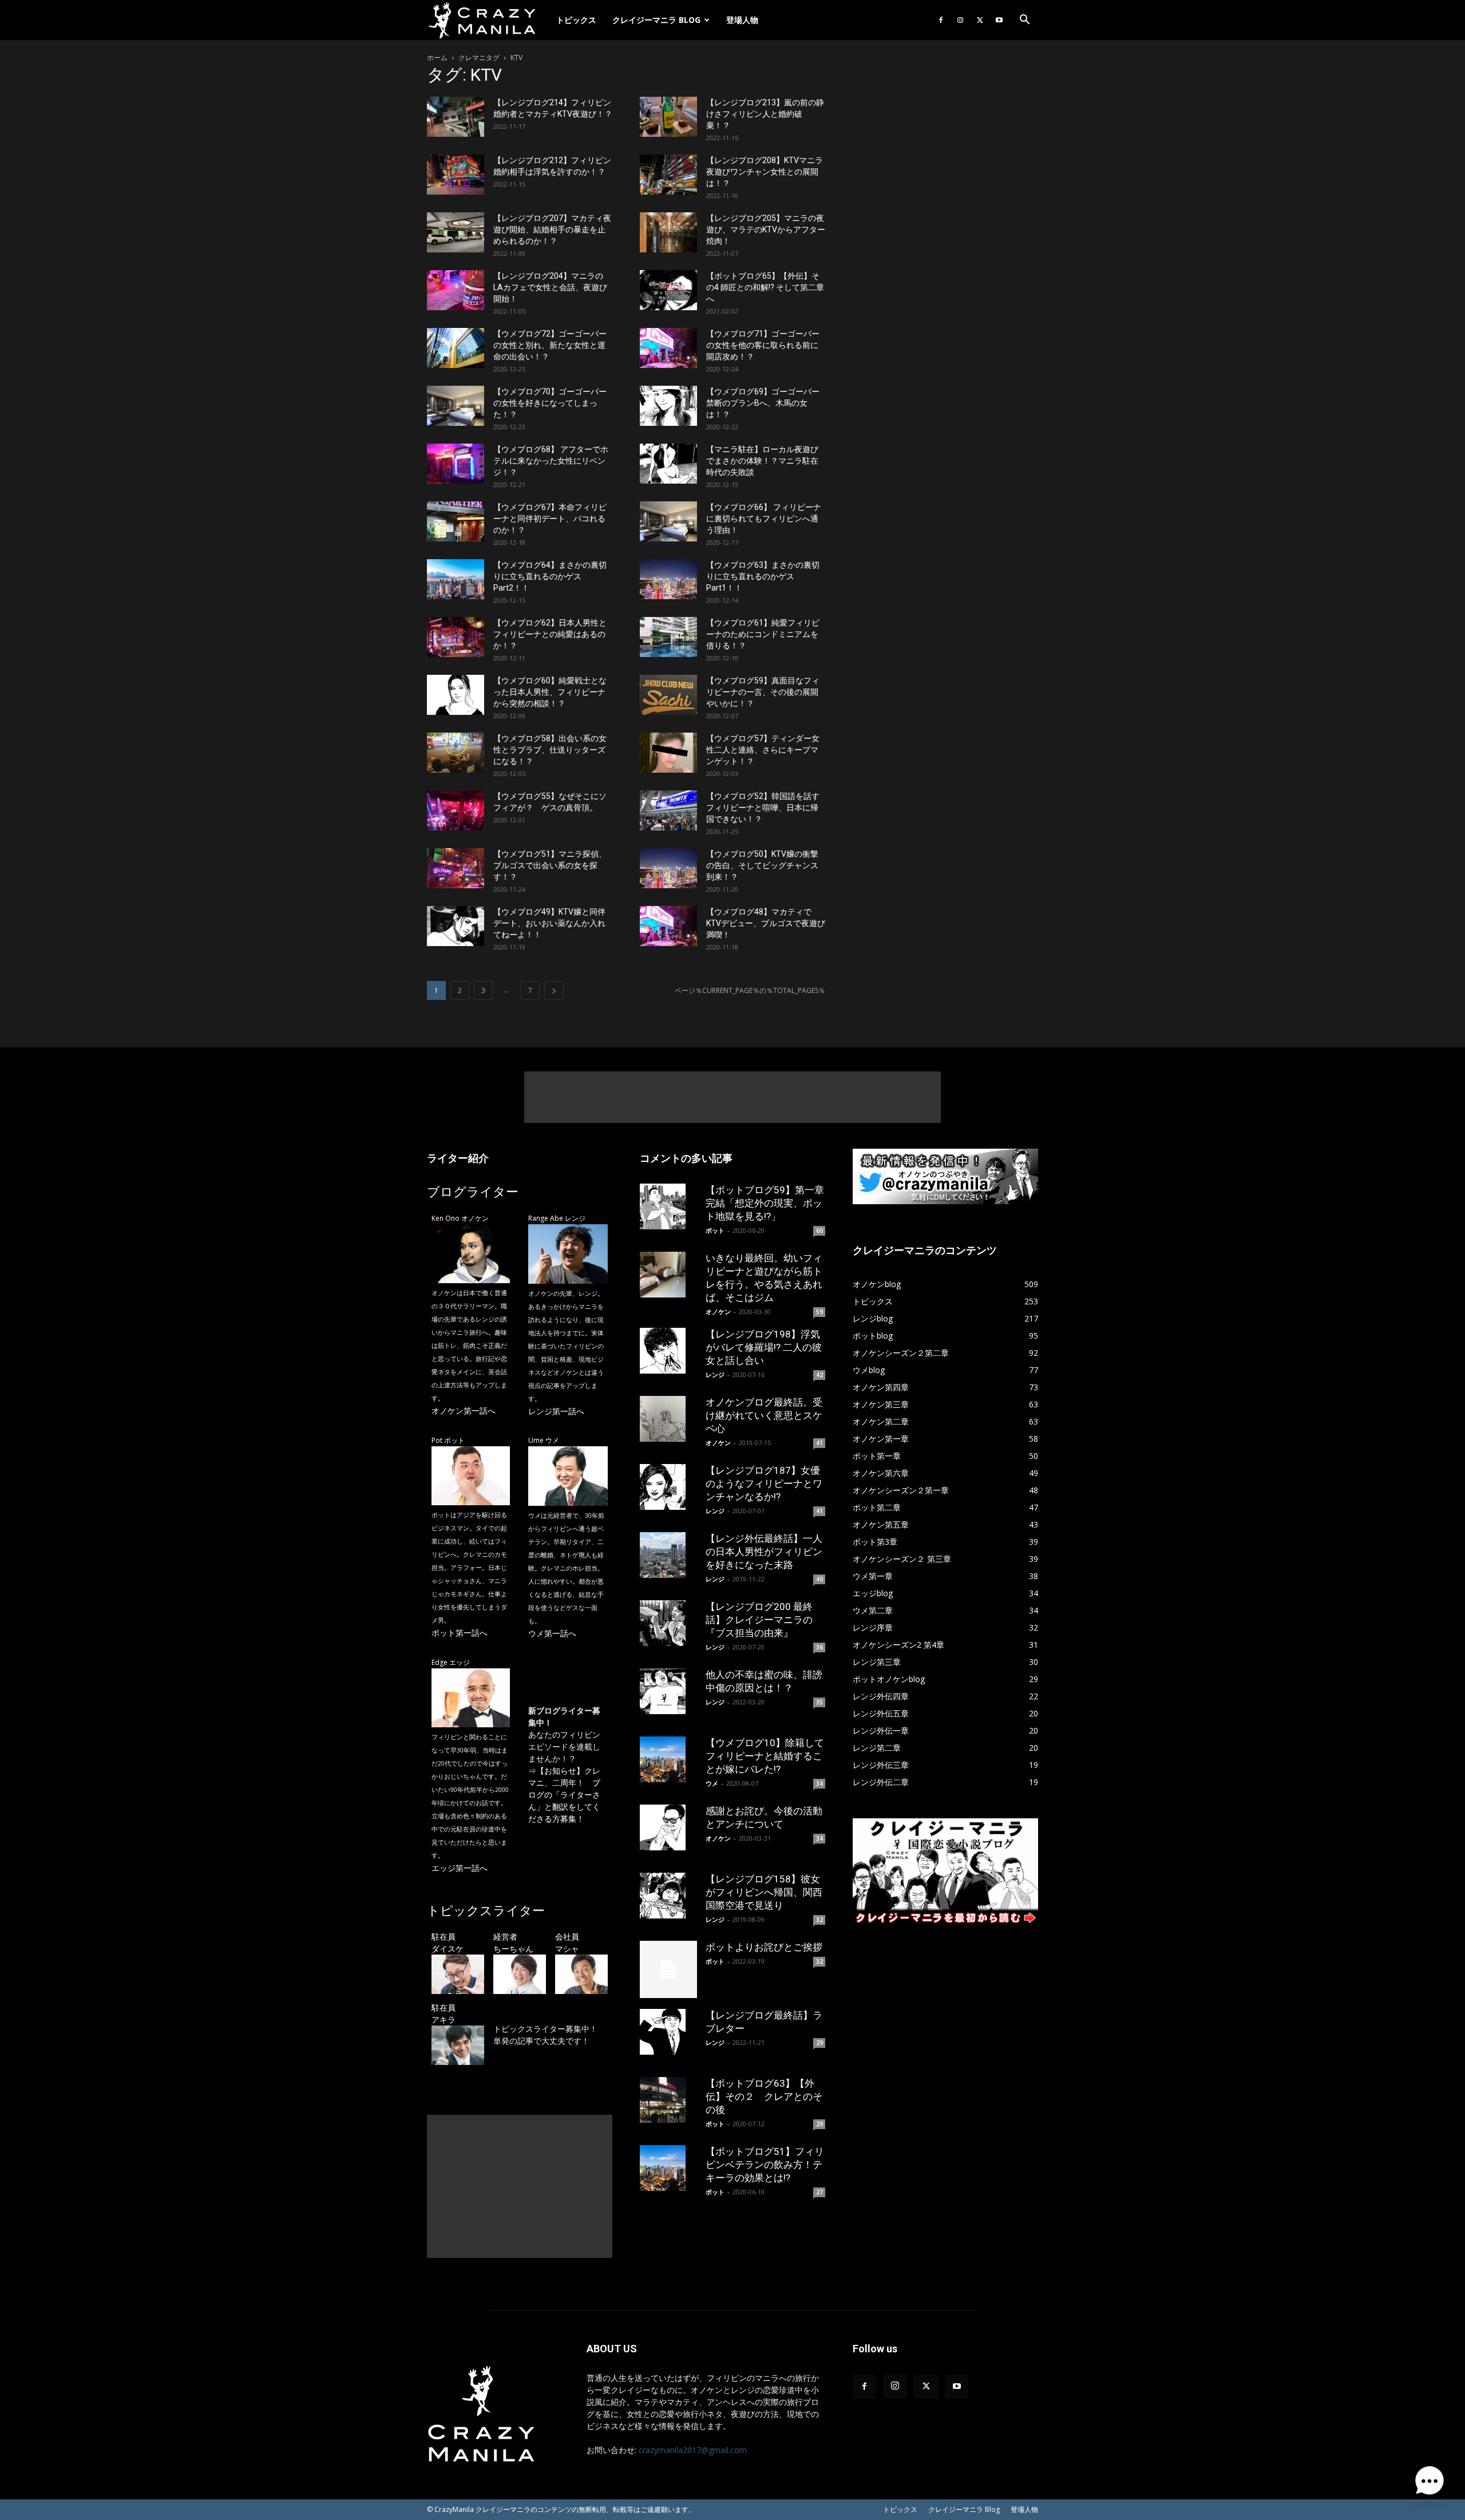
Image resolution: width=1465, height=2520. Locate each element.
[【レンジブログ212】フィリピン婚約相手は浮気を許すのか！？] (456, 175)
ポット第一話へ (460, 1633)
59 (819, 1312)
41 (819, 1443)
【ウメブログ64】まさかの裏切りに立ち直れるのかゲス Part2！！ (550, 576)
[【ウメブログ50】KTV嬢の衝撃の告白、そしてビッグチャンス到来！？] (668, 868)
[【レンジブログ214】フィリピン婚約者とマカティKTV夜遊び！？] (456, 117)
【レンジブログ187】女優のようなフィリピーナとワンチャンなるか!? (764, 1483)
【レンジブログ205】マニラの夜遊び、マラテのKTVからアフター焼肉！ (766, 230)
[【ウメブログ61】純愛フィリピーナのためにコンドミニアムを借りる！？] (668, 637)
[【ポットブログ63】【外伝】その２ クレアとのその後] (668, 2100)
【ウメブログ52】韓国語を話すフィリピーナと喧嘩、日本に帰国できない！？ (763, 808)
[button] (1024, 21)
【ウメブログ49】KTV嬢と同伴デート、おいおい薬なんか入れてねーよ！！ (549, 923)
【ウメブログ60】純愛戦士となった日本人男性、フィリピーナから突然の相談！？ (550, 692)
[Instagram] (960, 20)
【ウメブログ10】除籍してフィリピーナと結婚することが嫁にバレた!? (765, 1756)
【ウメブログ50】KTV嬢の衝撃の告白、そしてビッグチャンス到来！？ (762, 865)
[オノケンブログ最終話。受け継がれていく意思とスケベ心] (668, 1419)
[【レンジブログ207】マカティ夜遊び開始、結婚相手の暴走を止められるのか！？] (456, 232)
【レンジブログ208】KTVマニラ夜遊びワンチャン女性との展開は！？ (765, 172)
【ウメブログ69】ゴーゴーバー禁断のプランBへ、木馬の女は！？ (763, 403)
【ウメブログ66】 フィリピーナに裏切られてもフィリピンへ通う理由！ (764, 519)
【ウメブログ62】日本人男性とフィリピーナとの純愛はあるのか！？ (550, 634)
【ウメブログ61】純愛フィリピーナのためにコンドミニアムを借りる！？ (763, 634)
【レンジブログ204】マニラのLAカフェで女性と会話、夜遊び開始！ (550, 287)
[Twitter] (980, 20)
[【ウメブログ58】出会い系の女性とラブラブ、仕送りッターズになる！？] (456, 753)
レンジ (715, 1374)
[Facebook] (941, 20)
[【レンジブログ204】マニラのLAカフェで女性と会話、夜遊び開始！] (456, 290)
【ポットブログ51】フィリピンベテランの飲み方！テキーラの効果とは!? (765, 2165)
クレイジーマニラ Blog (656, 20)
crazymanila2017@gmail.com (693, 2450)
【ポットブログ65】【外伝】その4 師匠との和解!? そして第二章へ (765, 287)
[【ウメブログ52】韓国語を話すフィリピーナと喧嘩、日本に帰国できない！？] (668, 810)
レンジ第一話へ (556, 1411)
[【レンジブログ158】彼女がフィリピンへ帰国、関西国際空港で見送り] (668, 1896)
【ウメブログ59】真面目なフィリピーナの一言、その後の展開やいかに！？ (763, 692)
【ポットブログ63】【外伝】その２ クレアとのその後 (764, 2096)
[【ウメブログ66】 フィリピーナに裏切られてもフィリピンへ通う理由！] (668, 521)
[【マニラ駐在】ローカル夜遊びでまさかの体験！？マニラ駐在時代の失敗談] (668, 464)
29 (819, 2043)
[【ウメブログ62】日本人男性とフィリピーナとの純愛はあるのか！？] (456, 637)
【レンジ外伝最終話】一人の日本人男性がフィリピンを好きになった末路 (764, 1552)
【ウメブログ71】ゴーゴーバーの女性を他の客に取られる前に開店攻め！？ (763, 345)
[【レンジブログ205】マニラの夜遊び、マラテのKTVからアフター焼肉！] (668, 232)
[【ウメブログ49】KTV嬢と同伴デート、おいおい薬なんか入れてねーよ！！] (456, 926)
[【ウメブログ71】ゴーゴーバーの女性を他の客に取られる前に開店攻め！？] (668, 348)
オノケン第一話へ (464, 1411)
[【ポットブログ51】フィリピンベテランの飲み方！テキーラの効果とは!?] (668, 2168)
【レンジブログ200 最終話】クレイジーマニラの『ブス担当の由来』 (759, 1620)
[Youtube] (999, 20)
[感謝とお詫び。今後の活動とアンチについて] (668, 1827)
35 (819, 1702)
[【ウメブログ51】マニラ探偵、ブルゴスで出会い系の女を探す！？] (456, 868)
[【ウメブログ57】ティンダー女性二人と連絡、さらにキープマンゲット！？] (668, 753)
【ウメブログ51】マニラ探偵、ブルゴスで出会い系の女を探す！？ (550, 865)
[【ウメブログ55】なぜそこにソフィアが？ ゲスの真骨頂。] (456, 810)
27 (819, 2192)
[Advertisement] (732, 1097)
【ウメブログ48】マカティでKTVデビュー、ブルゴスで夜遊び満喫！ (766, 923)
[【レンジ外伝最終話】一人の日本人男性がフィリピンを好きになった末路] (668, 1555)
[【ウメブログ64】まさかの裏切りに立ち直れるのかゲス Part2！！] (456, 579)
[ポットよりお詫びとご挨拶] (668, 1969)
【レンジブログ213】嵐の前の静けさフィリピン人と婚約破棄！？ (765, 114)
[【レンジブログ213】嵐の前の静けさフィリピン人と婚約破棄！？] (668, 117)
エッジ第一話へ (460, 1868)
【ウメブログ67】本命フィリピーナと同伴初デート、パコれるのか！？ (550, 519)
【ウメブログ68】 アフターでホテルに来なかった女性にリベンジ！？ (551, 461)
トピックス (576, 20)
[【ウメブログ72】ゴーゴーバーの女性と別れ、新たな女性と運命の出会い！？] (456, 348)
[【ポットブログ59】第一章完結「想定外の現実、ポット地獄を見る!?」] (668, 1206)
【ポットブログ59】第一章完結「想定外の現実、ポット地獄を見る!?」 (765, 1203)
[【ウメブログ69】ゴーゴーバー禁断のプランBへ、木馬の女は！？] (668, 406)
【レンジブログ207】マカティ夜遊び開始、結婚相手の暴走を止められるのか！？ (552, 230)
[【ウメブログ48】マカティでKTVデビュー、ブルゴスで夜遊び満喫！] (668, 926)
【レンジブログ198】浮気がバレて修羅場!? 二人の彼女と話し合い (764, 1347)
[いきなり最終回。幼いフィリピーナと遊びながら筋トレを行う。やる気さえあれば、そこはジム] (668, 1275)
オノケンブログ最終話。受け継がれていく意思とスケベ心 (764, 1415)
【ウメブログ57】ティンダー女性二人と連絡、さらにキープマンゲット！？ (763, 750)
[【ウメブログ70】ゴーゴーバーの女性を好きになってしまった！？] (456, 406)
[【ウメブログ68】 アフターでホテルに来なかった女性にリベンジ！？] (456, 464)
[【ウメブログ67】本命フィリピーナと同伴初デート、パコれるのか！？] (456, 521)
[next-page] (554, 990)
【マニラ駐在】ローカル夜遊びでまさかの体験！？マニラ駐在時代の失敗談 (762, 461)
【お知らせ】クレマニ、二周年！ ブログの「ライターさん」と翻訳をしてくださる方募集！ (564, 1795)
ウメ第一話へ (552, 1633)
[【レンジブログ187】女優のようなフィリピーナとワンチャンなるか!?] (668, 1487)
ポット (715, 1230)
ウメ (712, 1783)
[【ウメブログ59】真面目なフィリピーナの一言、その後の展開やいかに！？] (668, 695)
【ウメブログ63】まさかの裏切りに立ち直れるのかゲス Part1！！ (763, 576)
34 (819, 1783)
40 (819, 1579)
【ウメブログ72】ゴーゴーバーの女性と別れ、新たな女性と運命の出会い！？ (550, 345)
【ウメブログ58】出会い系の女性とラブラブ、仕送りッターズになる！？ (550, 750)
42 (819, 1375)
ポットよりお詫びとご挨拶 (764, 1947)
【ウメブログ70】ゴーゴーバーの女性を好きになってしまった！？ (550, 403)
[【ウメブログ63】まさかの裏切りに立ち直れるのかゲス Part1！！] (668, 579)
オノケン (718, 1312)
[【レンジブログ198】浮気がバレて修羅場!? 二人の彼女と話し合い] (668, 1351)
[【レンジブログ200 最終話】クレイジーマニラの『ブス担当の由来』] (668, 1623)
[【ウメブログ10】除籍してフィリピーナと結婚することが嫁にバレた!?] (668, 1759)
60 (819, 1231)
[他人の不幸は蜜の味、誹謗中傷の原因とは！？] (668, 1691)
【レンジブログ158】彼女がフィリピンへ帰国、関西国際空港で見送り (764, 1892)
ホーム (437, 58)
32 (819, 1920)
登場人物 (742, 20)
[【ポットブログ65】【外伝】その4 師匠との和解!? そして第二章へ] (668, 290)
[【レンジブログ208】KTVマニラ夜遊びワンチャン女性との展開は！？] (668, 175)
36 (819, 1647)
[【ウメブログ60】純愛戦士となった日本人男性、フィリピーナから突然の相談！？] (456, 695)
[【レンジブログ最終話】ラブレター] (668, 2032)
